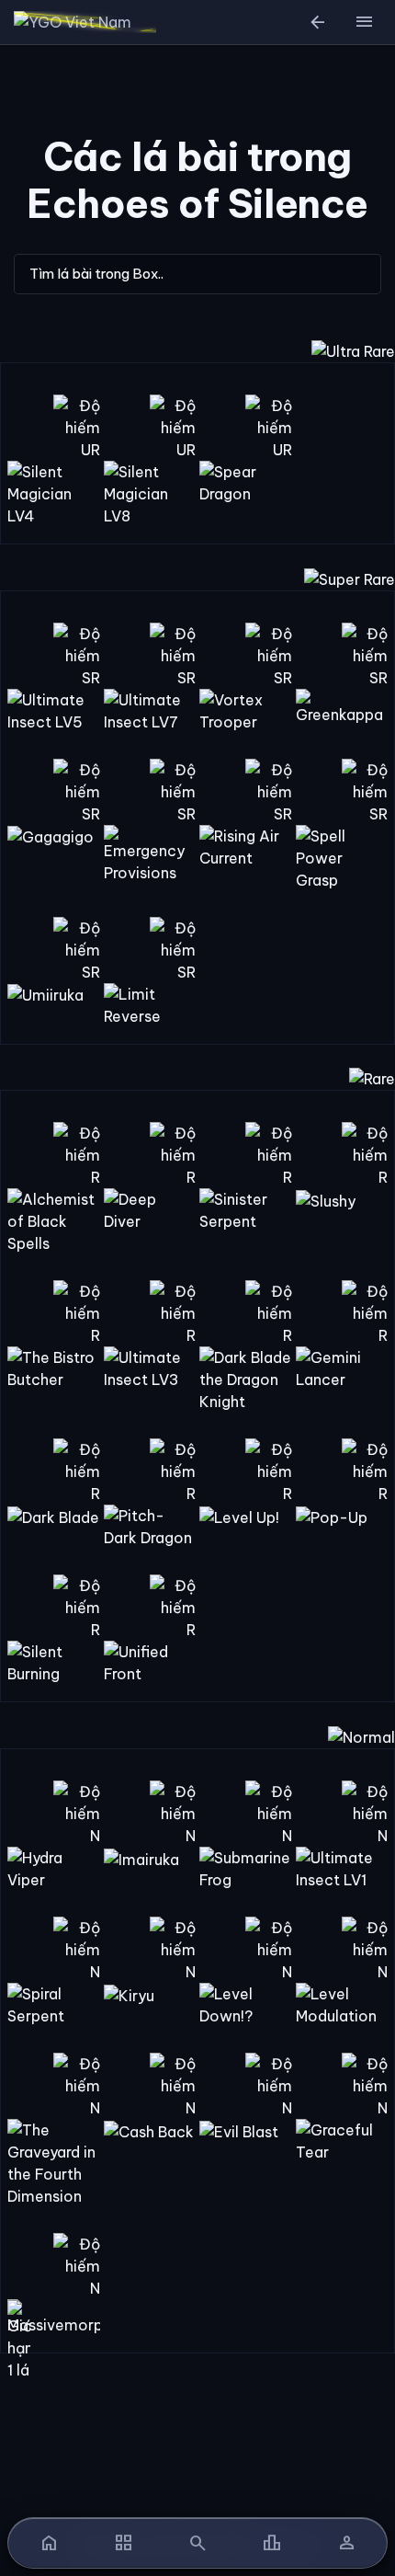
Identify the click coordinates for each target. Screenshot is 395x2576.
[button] (364, 22)
